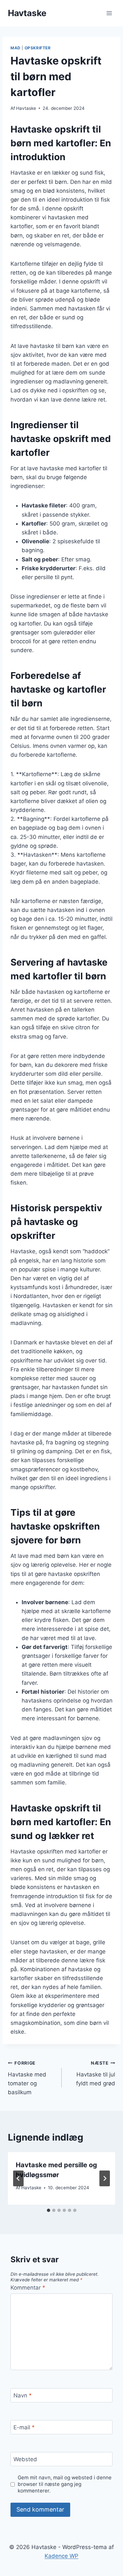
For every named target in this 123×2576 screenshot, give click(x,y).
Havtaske (26, 108)
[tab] (49, 2210)
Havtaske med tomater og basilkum (27, 2078)
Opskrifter (38, 48)
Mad (16, 48)
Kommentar (28, 2288)
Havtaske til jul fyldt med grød (96, 2073)
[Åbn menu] (109, 13)
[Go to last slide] (18, 2178)
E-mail (24, 2427)
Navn (23, 2395)
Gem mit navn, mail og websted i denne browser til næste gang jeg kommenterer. (65, 2484)
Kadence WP (61, 2556)
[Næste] (105, 2178)
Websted (25, 2459)
